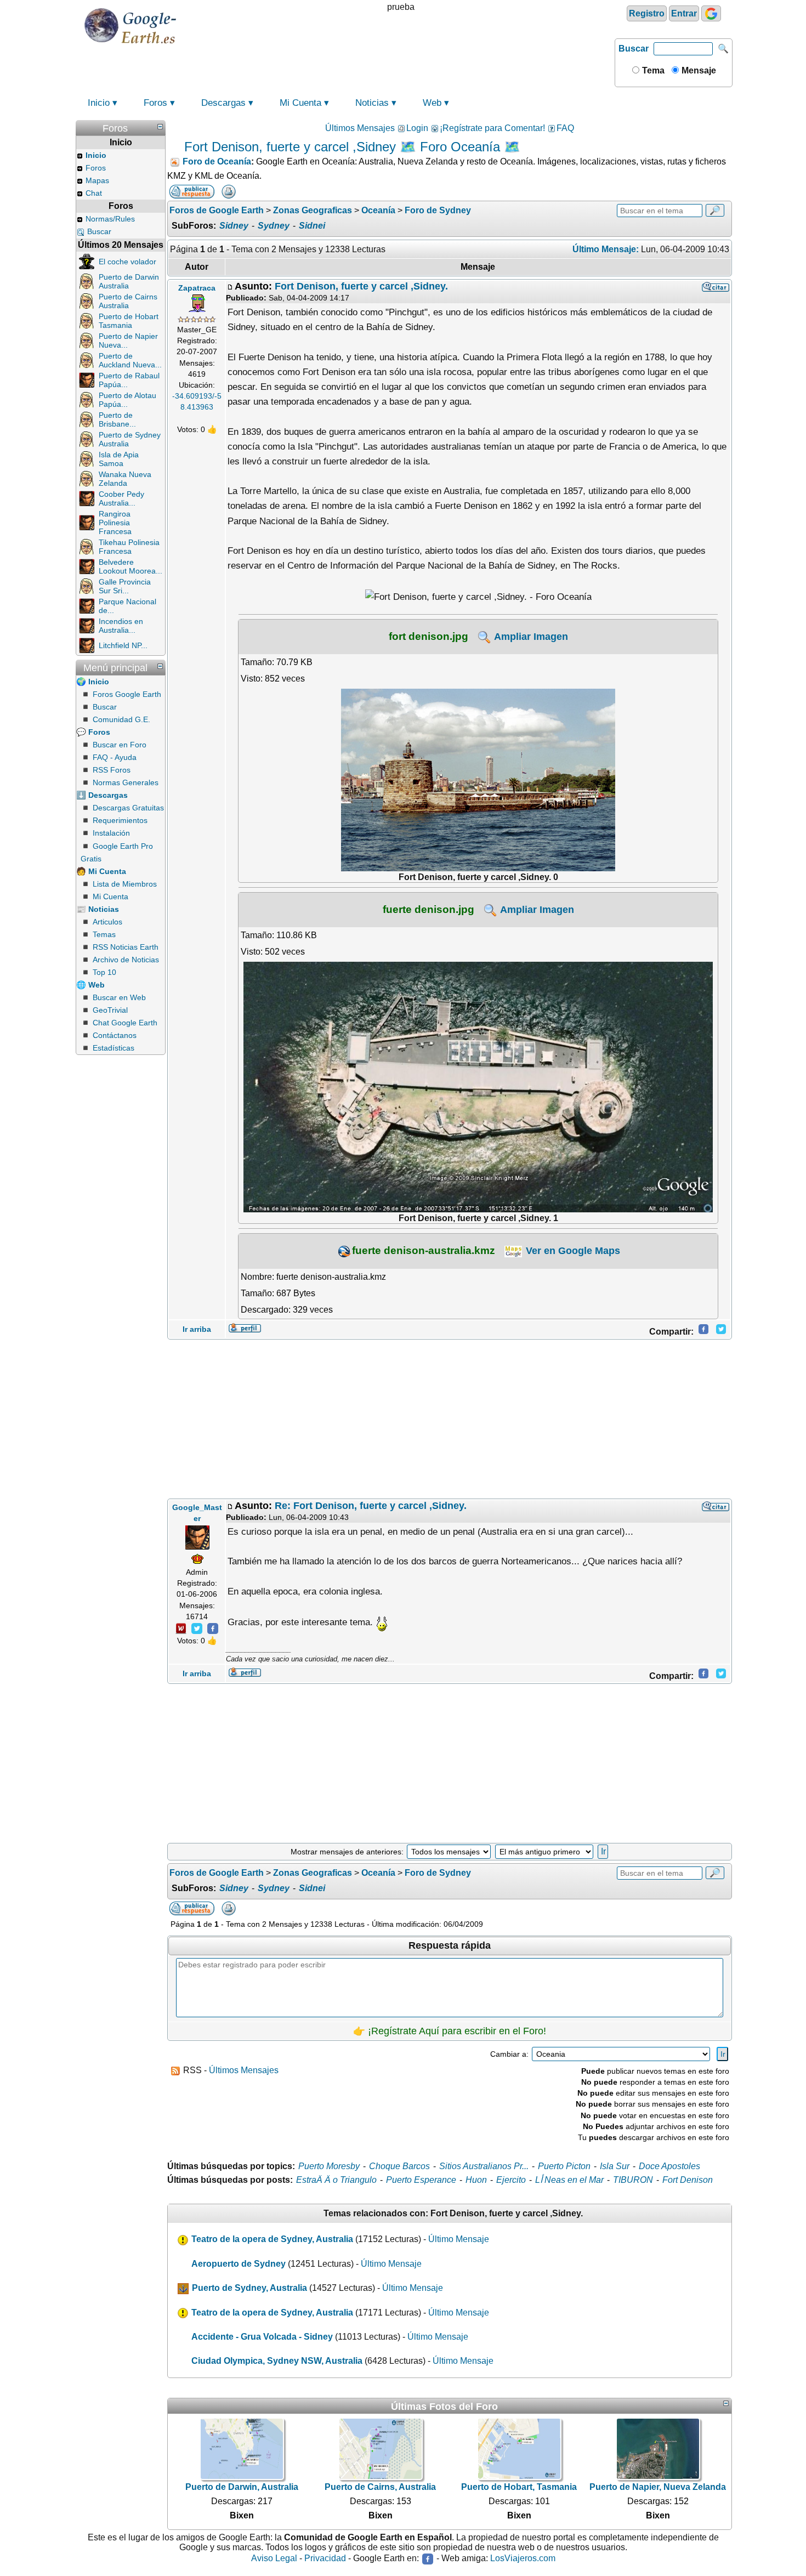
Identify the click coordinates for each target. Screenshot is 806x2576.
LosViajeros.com (523, 2559)
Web (432, 103)
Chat (94, 193)
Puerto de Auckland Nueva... (130, 360)
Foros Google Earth (127, 694)
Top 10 (104, 972)
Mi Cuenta (300, 103)
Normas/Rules (110, 219)
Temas (104, 934)
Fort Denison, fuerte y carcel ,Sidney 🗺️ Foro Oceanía (342, 147)
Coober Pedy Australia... (121, 498)
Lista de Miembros (125, 884)
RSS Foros (112, 770)
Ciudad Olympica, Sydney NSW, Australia (277, 2361)
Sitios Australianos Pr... (484, 2166)
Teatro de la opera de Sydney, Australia (272, 2239)
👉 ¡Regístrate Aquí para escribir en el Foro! (450, 2031)
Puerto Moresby (329, 2166)
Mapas (97, 180)
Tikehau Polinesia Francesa (129, 547)
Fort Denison (688, 2180)
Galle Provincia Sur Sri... (125, 586)
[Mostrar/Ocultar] (160, 127)
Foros (155, 103)
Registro (647, 13)
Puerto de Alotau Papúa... (127, 400)
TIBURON (633, 2180)
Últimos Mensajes (360, 128)
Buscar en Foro (120, 745)
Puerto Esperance (421, 2180)
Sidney (234, 226)
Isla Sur (615, 2166)
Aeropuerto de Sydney (239, 2264)
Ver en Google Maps (572, 1251)
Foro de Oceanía (217, 161)
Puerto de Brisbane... (117, 419)
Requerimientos (120, 820)
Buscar (634, 49)
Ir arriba (197, 1329)
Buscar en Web (119, 997)
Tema (652, 70)
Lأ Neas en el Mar (569, 2180)
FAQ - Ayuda (115, 757)
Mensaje (698, 70)
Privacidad (325, 2559)
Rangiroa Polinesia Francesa (115, 523)
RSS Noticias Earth (126, 947)
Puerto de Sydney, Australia (249, 2288)
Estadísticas (113, 1048)
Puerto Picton (564, 2166)
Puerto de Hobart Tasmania (129, 321)
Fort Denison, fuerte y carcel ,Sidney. (361, 286)
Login (417, 128)
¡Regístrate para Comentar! (492, 128)
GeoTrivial (110, 1010)
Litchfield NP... (123, 645)
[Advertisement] (450, 1419)
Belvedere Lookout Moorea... (130, 566)
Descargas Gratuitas (128, 808)
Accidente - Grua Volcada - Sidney (262, 2337)
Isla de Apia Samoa (119, 459)
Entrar (684, 13)
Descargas (223, 103)
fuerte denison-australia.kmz (424, 1250)
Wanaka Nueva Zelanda (125, 479)
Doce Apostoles (669, 2166)
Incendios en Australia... (121, 626)
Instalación (111, 833)
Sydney (274, 226)
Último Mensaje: (606, 249)
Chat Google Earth (125, 1023)
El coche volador (127, 262)
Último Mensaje (459, 2239)
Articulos (107, 922)
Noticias (372, 103)
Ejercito (511, 2180)
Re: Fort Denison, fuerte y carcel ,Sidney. (371, 1506)
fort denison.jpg (428, 636)
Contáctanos (115, 1035)
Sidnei (312, 226)
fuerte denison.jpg (428, 909)
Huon (476, 2180)
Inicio (99, 103)
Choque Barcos (399, 2166)
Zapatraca (197, 288)
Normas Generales (126, 782)
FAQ (565, 128)
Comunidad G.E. (121, 719)
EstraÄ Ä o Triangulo (336, 2180)
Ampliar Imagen (530, 637)
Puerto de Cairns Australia (128, 301)
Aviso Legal (274, 2559)
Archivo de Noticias (126, 960)
